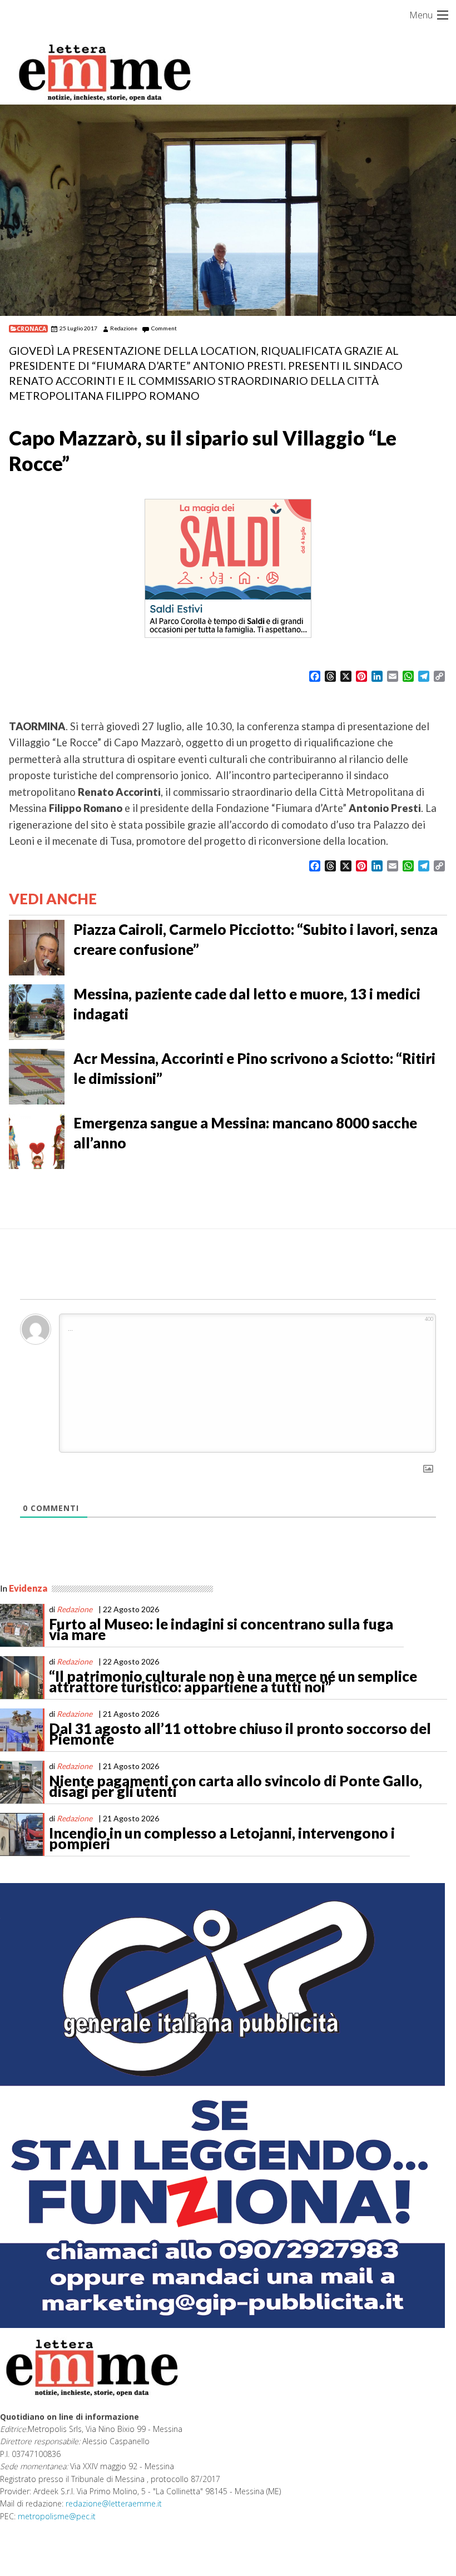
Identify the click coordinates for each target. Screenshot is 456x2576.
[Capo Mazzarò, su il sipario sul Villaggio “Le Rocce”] (228, 210)
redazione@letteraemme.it (114, 2503)
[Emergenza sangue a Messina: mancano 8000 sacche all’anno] (37, 1140)
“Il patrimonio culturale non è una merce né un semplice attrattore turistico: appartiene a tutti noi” (233, 1682)
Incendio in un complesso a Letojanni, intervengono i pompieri (222, 1839)
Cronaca (31, 329)
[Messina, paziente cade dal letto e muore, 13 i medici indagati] (37, 1011)
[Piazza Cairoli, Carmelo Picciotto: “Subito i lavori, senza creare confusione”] (37, 947)
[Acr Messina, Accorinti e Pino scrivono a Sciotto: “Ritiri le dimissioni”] (37, 1076)
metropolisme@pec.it (57, 2516)
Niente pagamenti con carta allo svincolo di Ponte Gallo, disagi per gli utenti (236, 1786)
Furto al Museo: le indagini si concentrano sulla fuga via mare (221, 1629)
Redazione (124, 328)
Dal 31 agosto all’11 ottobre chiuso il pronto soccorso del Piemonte (240, 1734)
